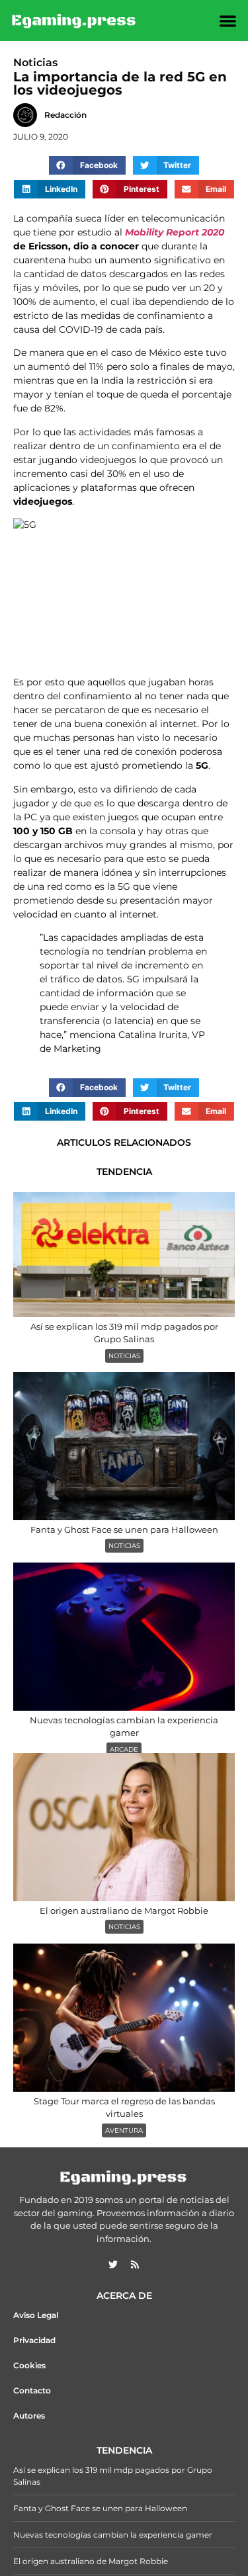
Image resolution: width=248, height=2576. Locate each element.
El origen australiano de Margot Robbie (91, 2561)
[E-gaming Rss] (135, 2264)
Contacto (32, 2390)
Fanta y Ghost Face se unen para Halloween (100, 2508)
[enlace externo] (113, 2264)
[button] (228, 21)
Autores (29, 2416)
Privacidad (34, 2340)
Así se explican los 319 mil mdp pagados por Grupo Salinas (113, 2476)
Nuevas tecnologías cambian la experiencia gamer (113, 2535)
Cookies (29, 2365)
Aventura (124, 2130)
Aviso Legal (36, 2315)
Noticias (124, 1356)
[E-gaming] (74, 21)
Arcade (124, 1749)
